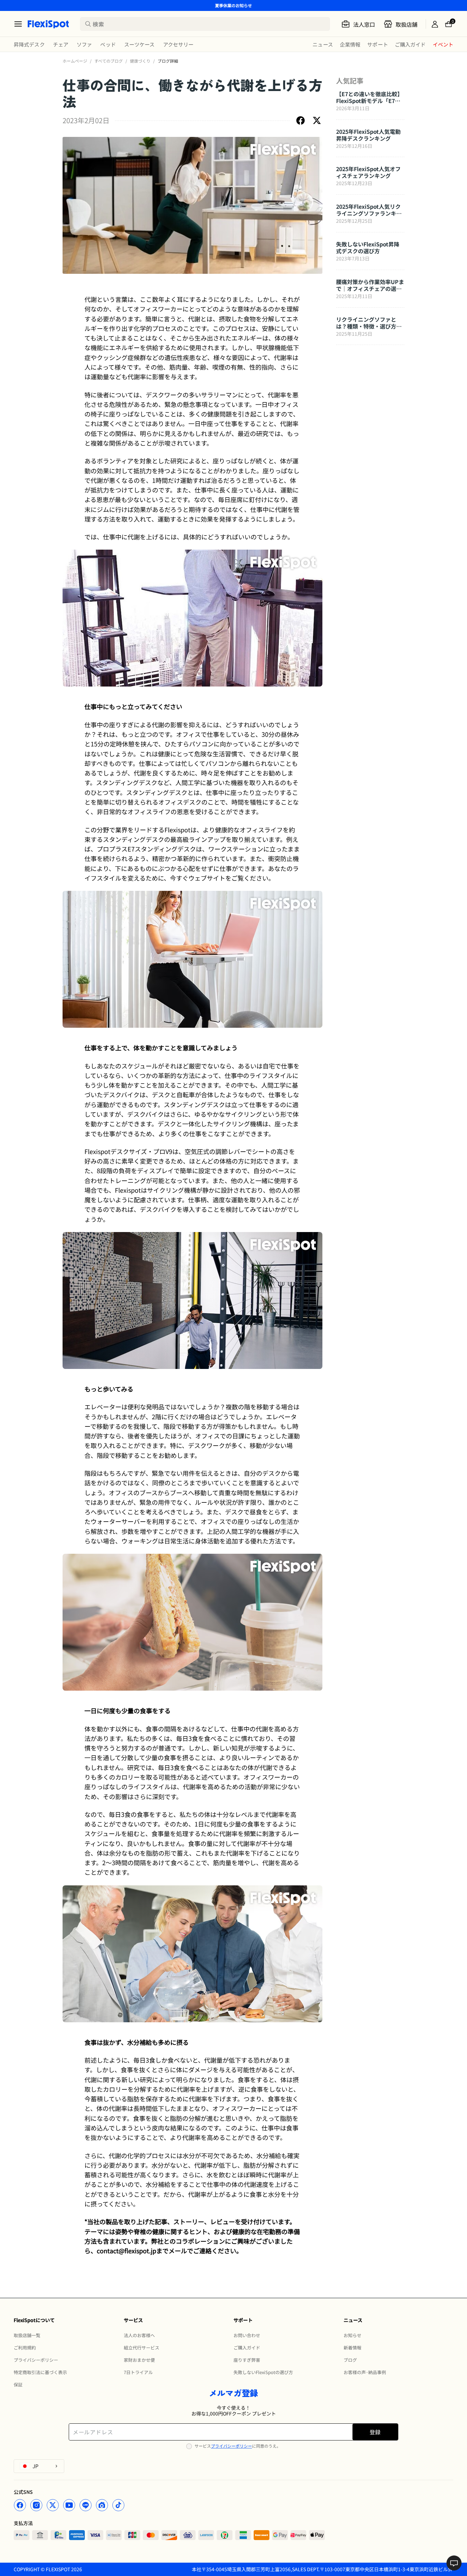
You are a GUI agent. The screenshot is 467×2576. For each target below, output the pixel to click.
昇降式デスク (29, 44)
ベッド (108, 44)
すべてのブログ (109, 61)
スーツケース (139, 44)
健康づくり (140, 61)
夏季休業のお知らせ (233, 5)
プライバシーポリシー (231, 2446)
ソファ (84, 44)
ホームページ (75, 61)
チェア (61, 44)
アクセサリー (178, 44)
